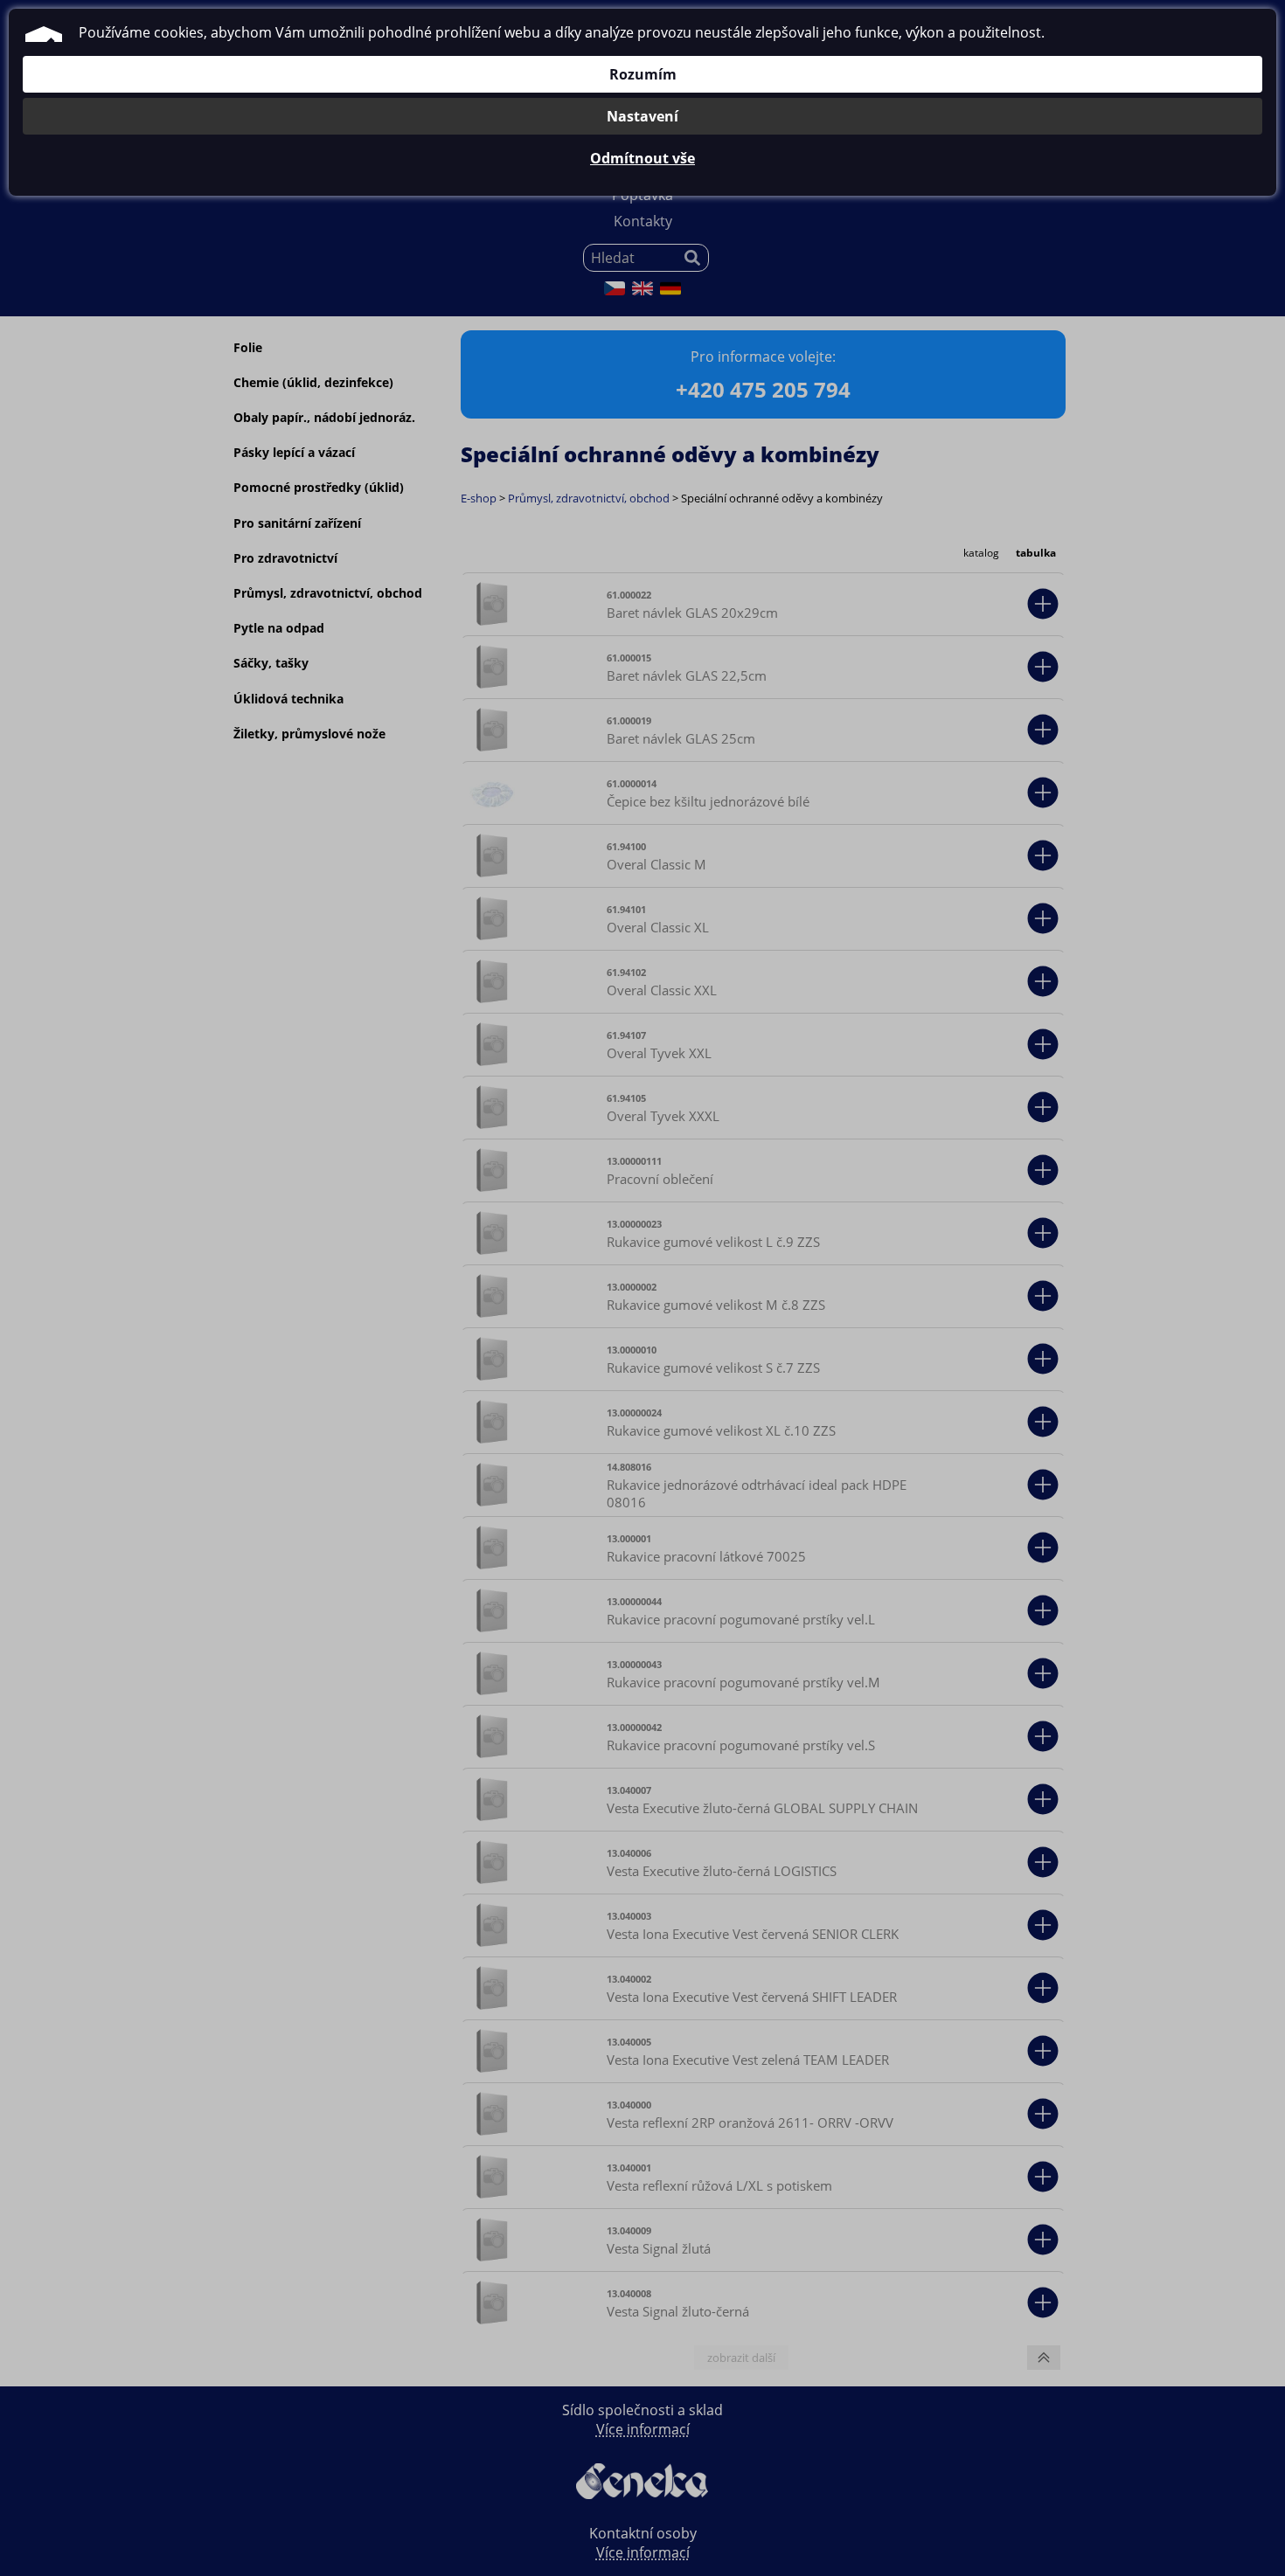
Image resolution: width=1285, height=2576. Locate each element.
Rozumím (643, 74)
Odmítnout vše (642, 158)
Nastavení (642, 116)
